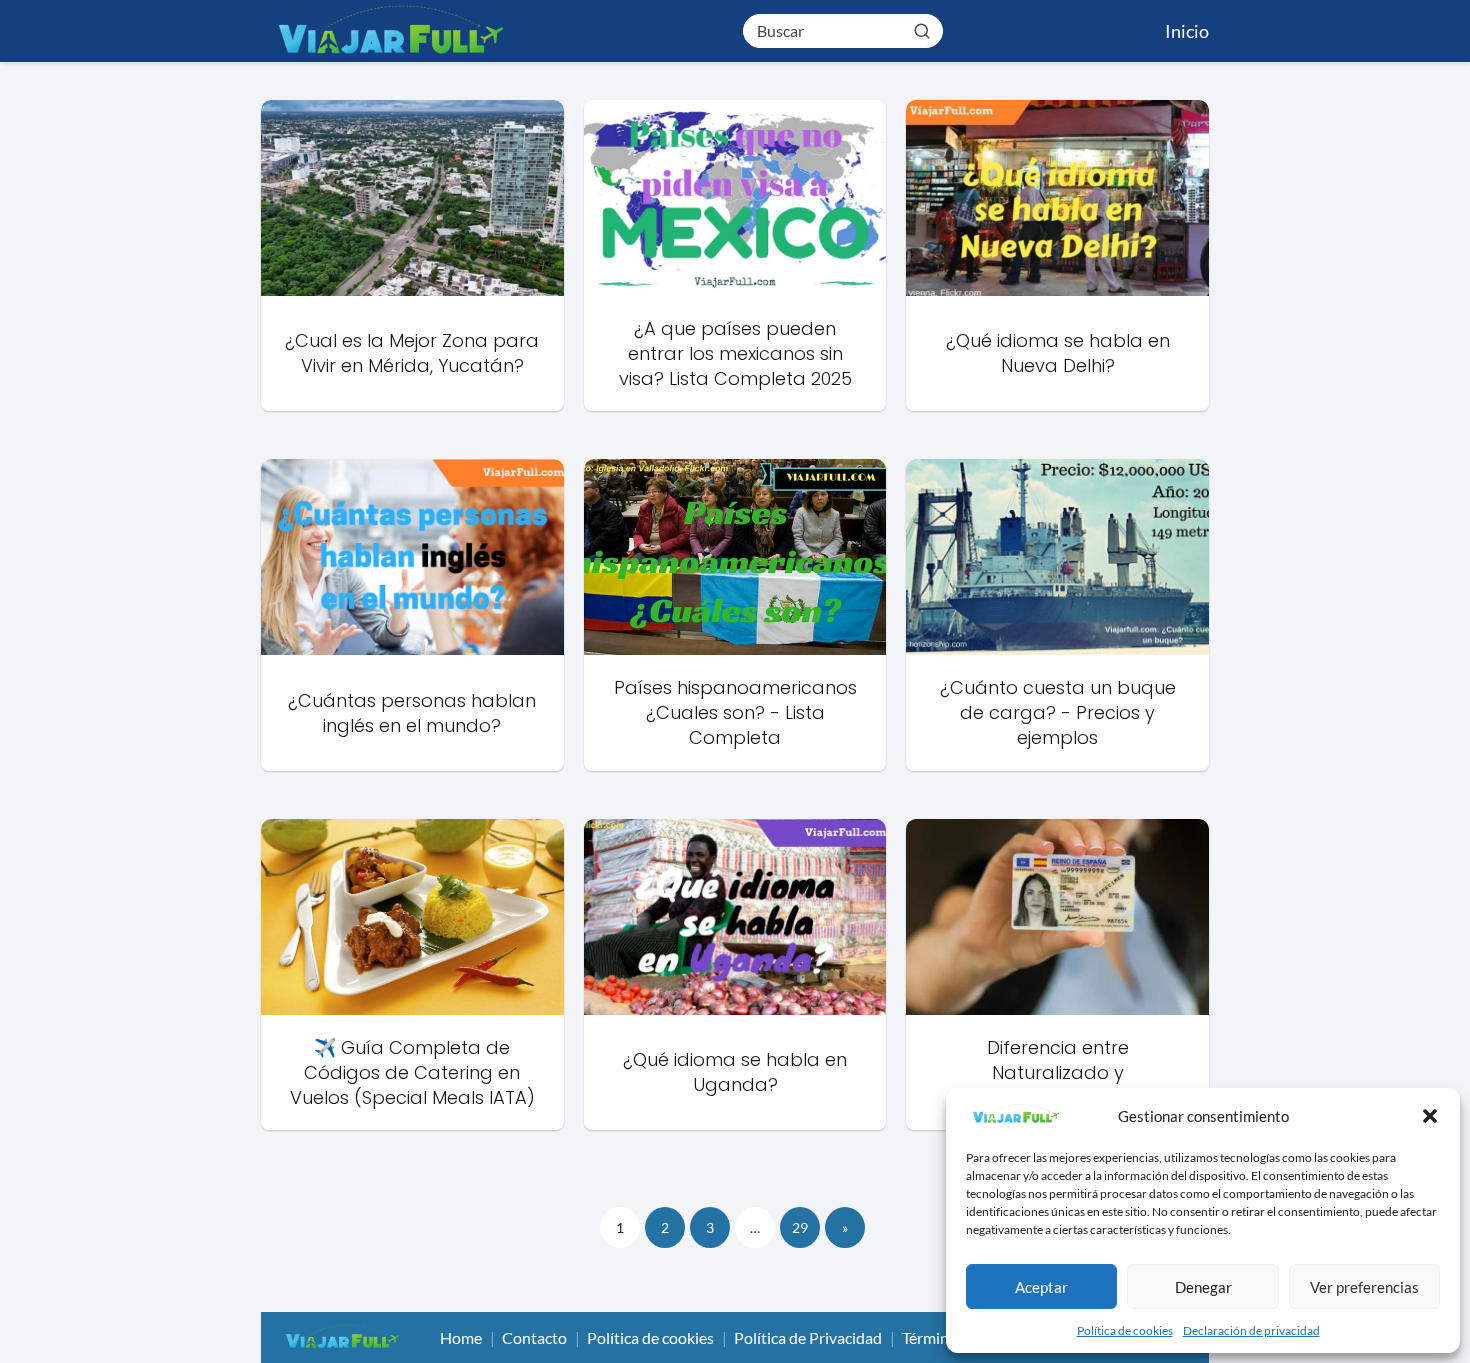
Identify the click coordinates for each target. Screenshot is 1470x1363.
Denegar (1203, 1287)
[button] (1430, 1116)
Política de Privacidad (808, 1337)
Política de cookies (1125, 1330)
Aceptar (1041, 1287)
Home (461, 1337)
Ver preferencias (1364, 1287)
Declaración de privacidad (1251, 1330)
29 (800, 1227)
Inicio (1187, 31)
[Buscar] (922, 30)
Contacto (534, 1337)
